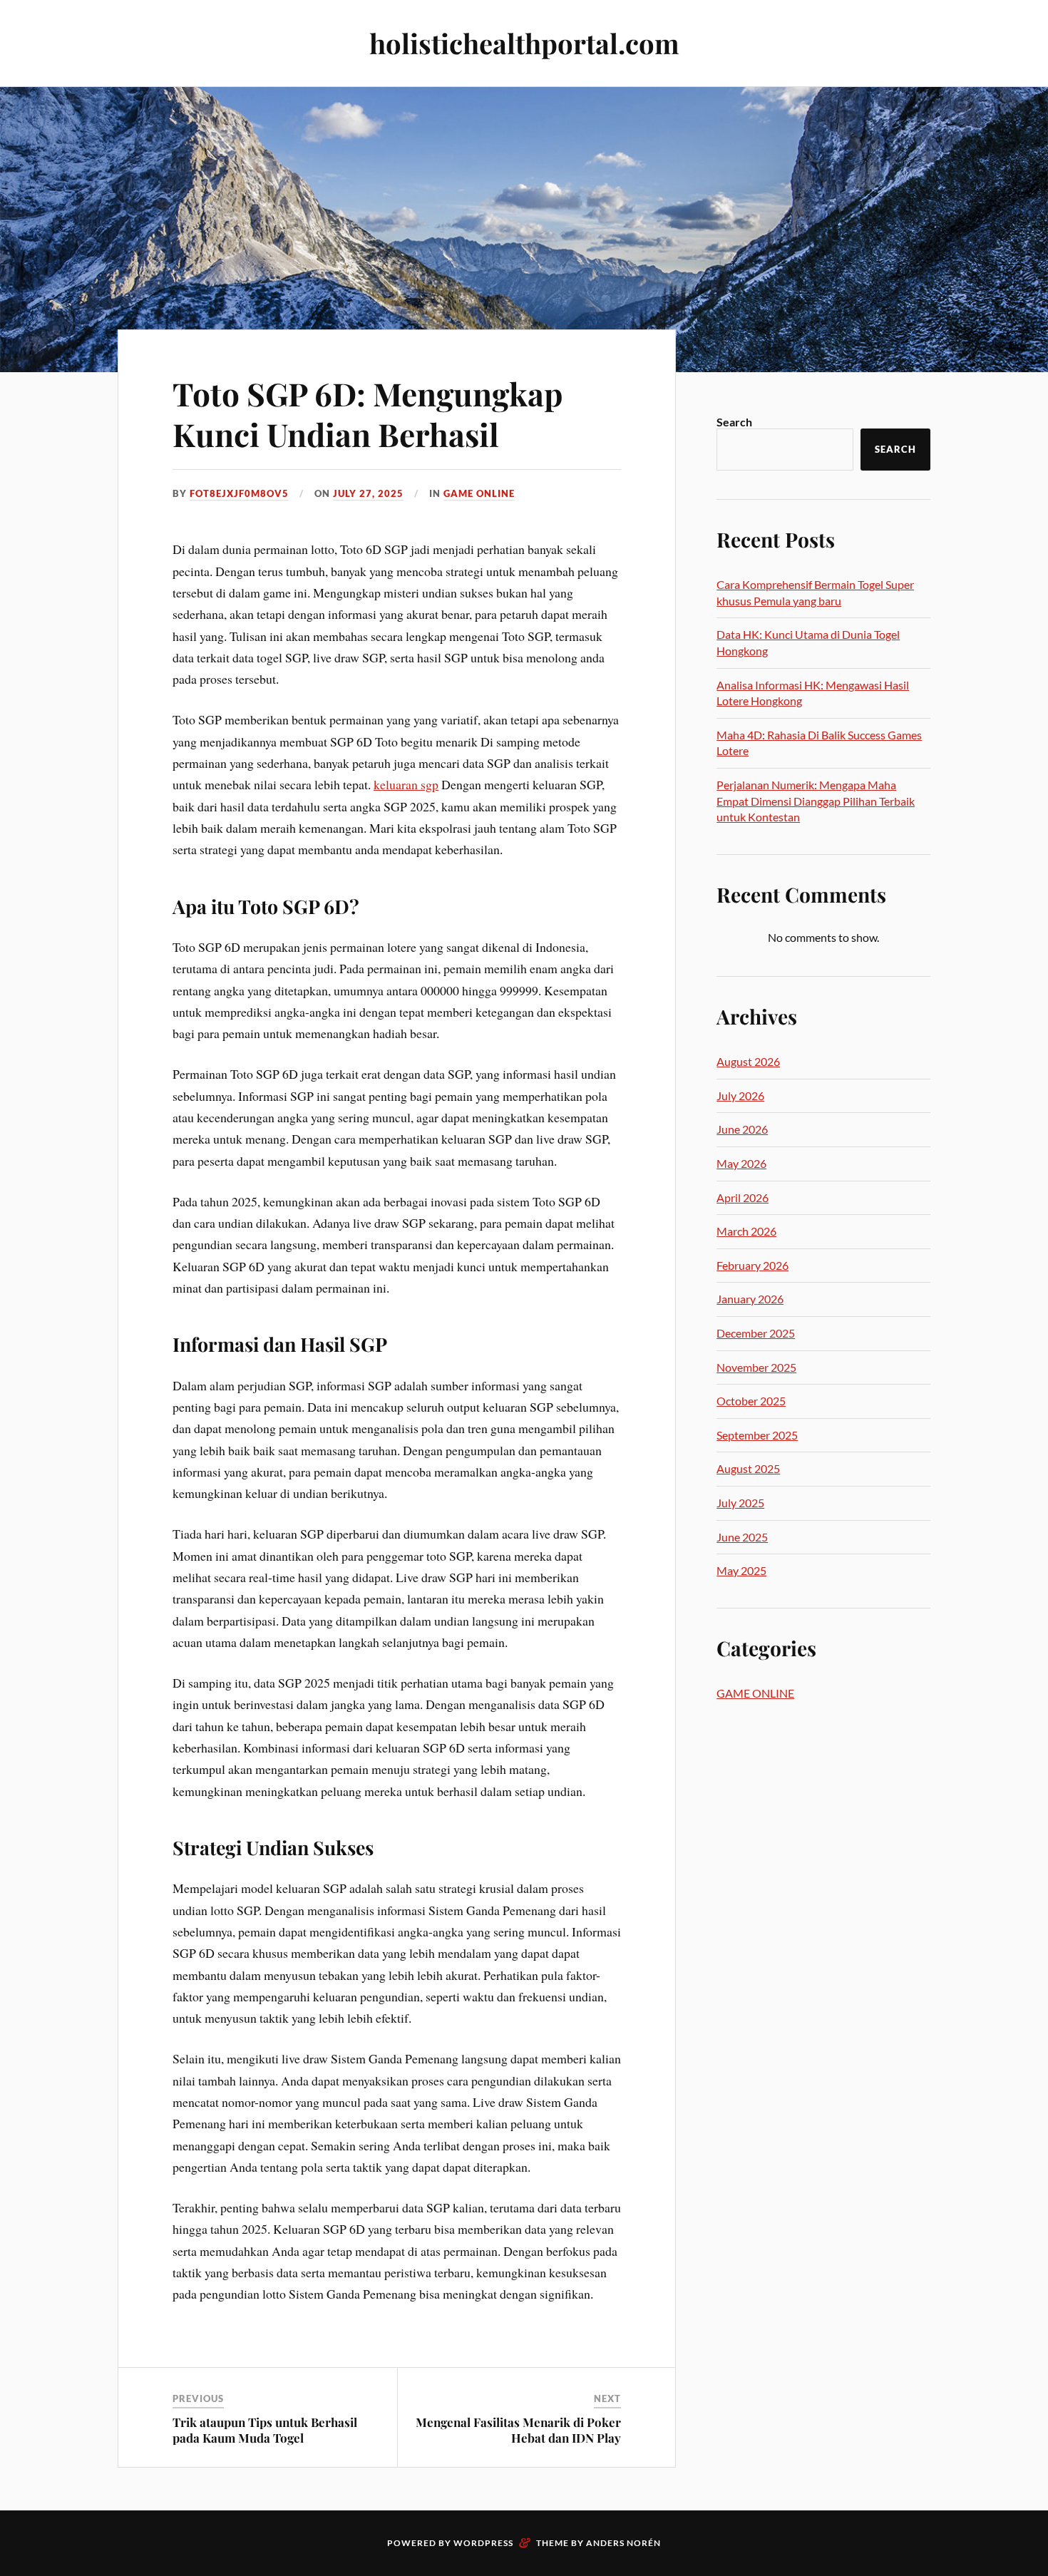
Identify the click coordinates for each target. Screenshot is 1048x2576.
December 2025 (756, 1333)
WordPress (483, 2543)
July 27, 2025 (368, 493)
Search (734, 422)
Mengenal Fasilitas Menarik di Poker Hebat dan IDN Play (518, 2430)
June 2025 (742, 1537)
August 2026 (748, 1061)
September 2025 (757, 1435)
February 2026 (752, 1265)
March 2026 (746, 1231)
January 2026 (750, 1299)
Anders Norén (623, 2543)
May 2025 (741, 1570)
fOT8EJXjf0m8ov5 (239, 493)
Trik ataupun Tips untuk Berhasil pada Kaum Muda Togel (265, 2430)
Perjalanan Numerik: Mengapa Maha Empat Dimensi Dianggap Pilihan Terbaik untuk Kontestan (816, 801)
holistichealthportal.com (524, 43)
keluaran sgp (406, 784)
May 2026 (741, 1163)
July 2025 (740, 1503)
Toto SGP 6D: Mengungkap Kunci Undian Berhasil (368, 414)
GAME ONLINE (479, 493)
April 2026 (743, 1197)
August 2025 (748, 1468)
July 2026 (740, 1095)
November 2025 (756, 1367)
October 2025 (751, 1401)
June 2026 (742, 1129)
